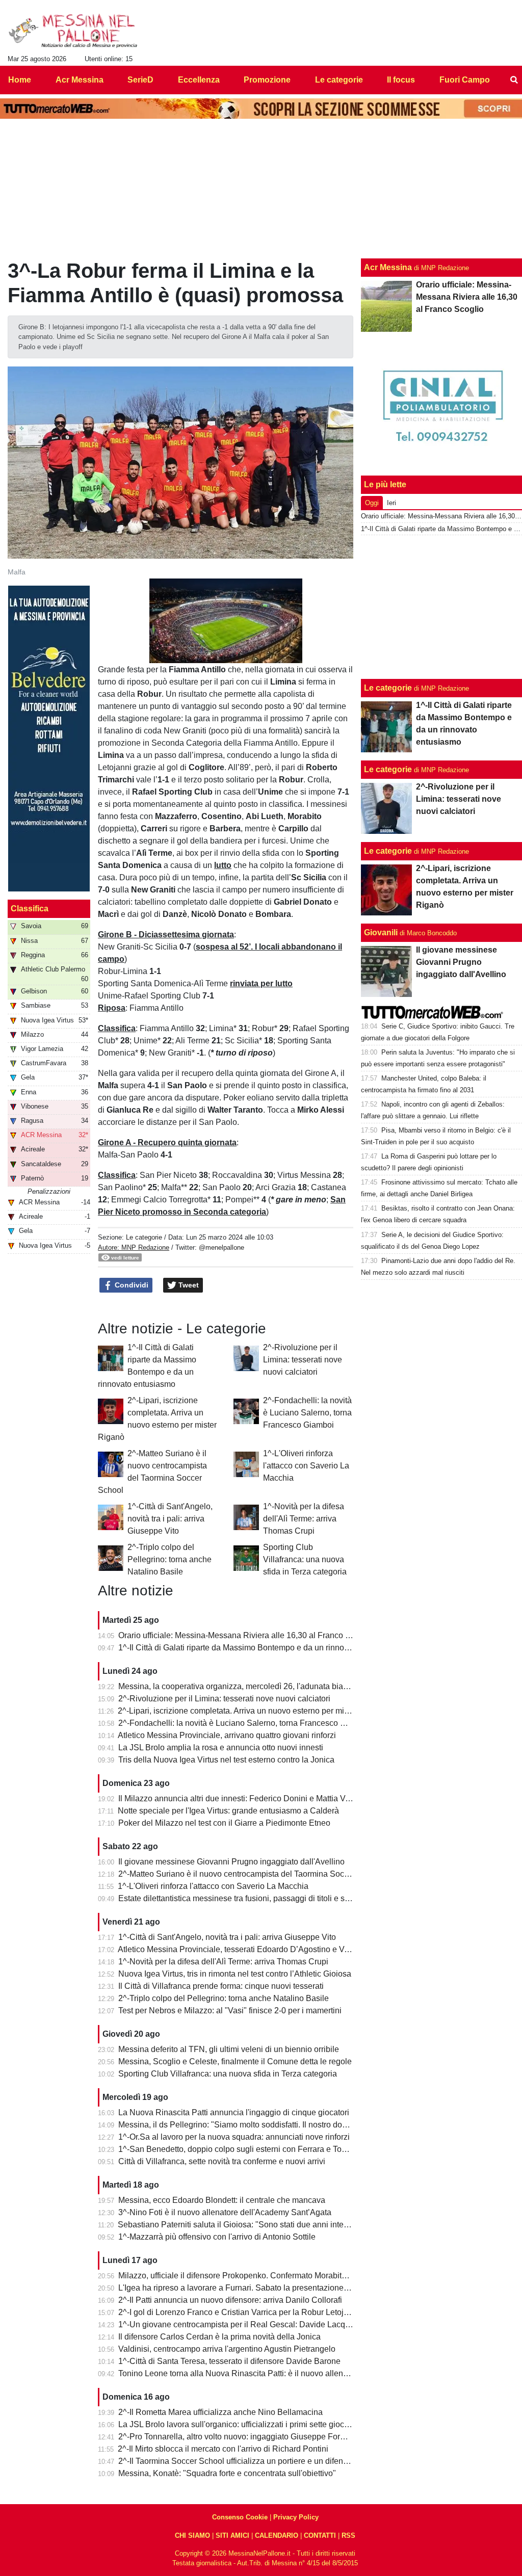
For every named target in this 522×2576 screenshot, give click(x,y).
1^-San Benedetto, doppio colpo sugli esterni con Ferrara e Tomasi (239, 2149)
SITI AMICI (232, 2535)
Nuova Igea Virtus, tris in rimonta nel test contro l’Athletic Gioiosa (235, 1974)
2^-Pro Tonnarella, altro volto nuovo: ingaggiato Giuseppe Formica (238, 2437)
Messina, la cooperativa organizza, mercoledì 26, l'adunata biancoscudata (252, 1686)
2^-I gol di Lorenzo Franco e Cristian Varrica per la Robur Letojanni (239, 2312)
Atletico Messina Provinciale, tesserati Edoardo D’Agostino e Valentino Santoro (261, 1949)
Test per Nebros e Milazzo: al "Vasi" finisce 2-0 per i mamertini (230, 2010)
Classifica (30, 909)
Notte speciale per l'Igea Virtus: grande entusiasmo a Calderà (228, 1811)
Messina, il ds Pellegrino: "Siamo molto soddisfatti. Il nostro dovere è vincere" (257, 2125)
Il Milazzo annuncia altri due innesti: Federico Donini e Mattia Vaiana (242, 1798)
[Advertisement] (442, 607)
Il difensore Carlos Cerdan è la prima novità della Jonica (219, 2337)
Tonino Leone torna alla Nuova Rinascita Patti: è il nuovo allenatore (240, 2373)
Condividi (130, 1285)
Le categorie (144, 1237)
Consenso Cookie (240, 2517)
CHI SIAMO (192, 2535)
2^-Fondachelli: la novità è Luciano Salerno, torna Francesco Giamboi (307, 1413)
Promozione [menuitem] (267, 80)
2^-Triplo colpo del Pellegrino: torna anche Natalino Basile (169, 1559)
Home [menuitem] (20, 80)
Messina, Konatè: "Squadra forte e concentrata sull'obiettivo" (227, 2473)
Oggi (372, 503)
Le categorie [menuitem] (339, 80)
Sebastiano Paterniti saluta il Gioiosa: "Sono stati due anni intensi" (238, 2225)
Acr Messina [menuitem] (80, 80)
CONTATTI (320, 2535)
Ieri (391, 503)
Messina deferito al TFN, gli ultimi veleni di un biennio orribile (229, 2049)
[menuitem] (514, 80)
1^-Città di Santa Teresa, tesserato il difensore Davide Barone (229, 2361)
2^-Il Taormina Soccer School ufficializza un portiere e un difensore (239, 2461)
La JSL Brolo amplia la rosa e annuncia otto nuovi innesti (221, 1747)
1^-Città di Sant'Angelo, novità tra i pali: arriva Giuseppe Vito (170, 1519)
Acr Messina (388, 267)
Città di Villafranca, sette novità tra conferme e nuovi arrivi (222, 2161)
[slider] (203, 656)
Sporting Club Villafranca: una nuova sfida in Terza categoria (305, 1559)
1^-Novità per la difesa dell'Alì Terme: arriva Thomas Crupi (304, 1519)
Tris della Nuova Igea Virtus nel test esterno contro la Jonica (226, 1760)
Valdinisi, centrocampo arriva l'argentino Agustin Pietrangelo (227, 2349)
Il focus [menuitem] (401, 80)
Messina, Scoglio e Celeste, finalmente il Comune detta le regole (235, 2061)
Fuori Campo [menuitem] (465, 80)
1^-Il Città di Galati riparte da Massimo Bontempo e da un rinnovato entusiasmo (261, 1648)
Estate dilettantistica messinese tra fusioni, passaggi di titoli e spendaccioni (254, 1898)
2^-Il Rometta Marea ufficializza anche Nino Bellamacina (220, 2412)
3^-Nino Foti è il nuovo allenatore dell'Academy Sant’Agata (225, 2212)
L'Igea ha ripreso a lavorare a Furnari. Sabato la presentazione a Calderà (250, 2288)
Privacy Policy (296, 2517)
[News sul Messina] (73, 31)
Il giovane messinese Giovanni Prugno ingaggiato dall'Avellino (231, 1862)
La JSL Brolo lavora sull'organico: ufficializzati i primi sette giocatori (239, 2424)
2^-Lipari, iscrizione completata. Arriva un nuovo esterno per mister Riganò (252, 1711)
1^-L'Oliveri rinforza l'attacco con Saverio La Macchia (306, 1466)
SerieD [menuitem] (140, 80)
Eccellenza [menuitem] (199, 80)
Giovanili (381, 932)
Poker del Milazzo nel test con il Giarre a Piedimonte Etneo (224, 1823)
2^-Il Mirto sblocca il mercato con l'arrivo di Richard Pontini (223, 2449)
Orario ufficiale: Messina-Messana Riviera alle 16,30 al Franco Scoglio (245, 1635)
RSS (348, 2535)
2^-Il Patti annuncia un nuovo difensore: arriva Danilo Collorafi (230, 2300)
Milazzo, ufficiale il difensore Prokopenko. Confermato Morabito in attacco (251, 2276)
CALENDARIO (277, 2535)
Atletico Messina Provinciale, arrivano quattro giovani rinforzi (227, 1735)
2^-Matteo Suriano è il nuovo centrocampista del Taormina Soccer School (251, 1874)
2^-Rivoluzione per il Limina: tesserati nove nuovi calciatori (303, 1360)
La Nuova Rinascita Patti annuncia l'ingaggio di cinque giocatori (234, 2112)
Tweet (188, 1285)
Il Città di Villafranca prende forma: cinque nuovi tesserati (221, 1986)
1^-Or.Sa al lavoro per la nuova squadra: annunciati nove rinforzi (234, 2137)
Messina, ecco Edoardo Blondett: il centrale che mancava (222, 2200)
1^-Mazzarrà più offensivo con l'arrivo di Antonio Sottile (217, 2237)
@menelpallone (221, 1247)
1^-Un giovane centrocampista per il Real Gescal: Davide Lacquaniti (242, 2324)
